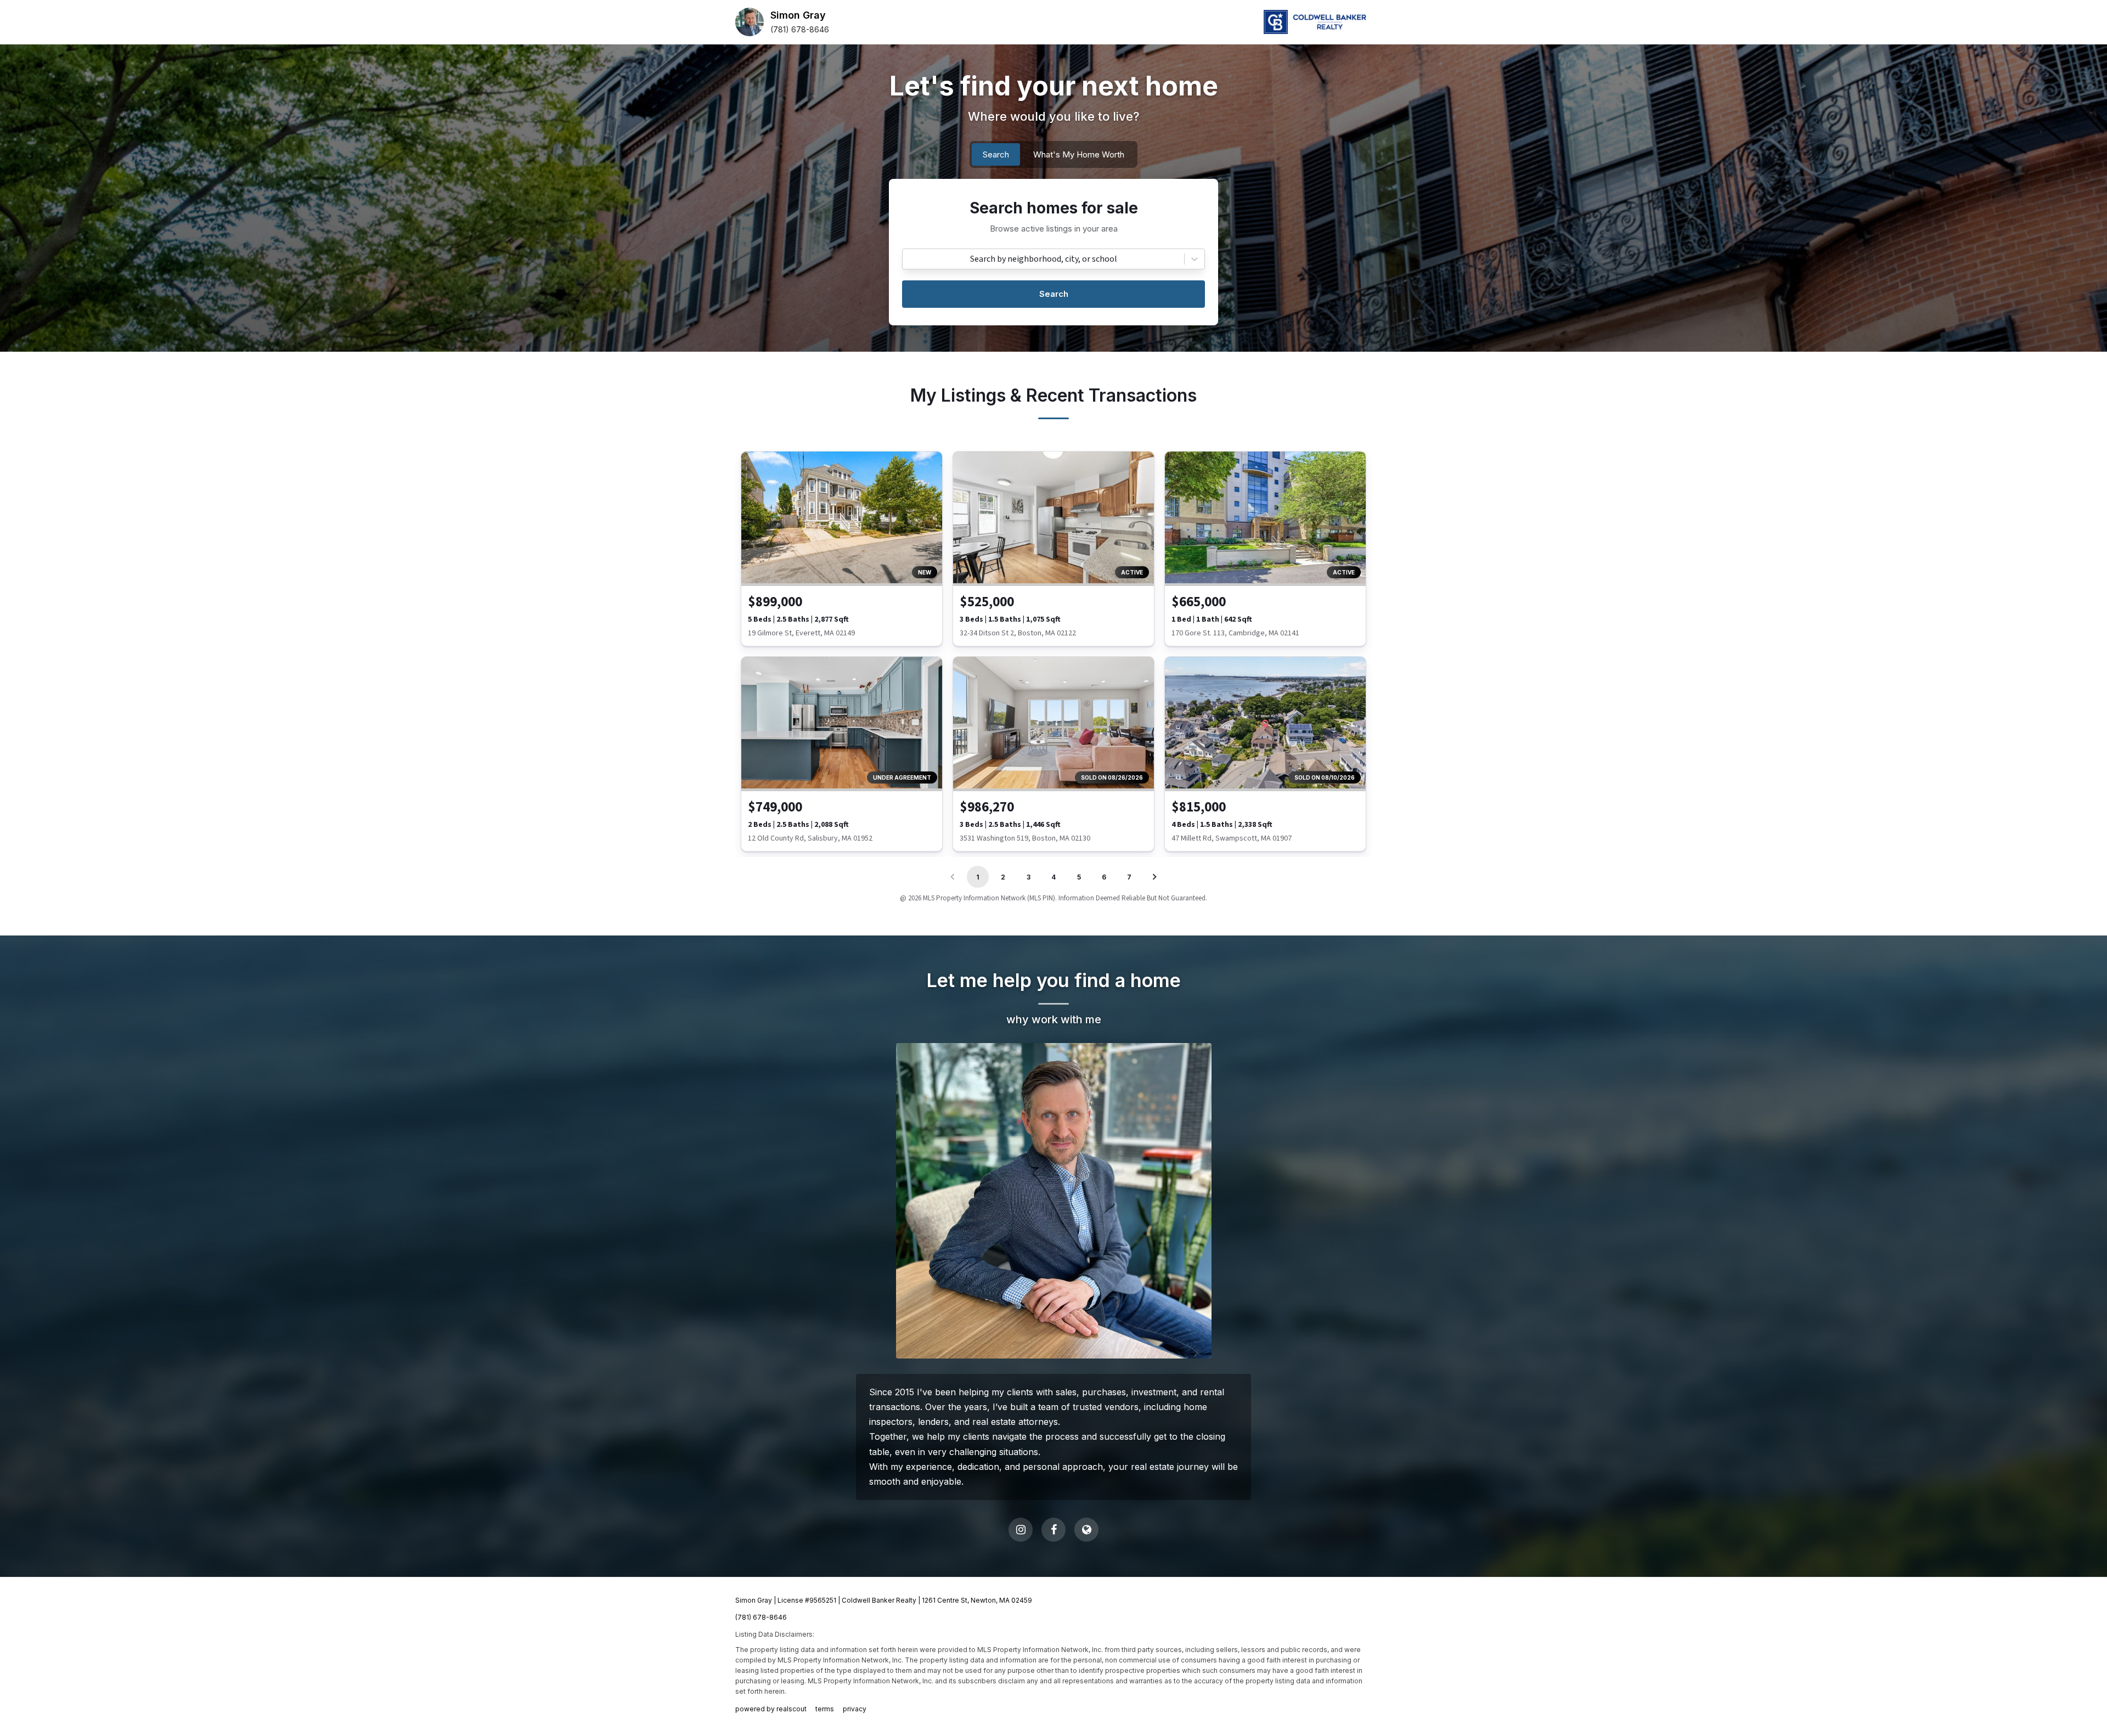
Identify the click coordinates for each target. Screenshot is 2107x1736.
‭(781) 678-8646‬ (800, 29)
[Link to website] (1086, 1530)
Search (1054, 294)
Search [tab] (996, 154)
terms (825, 1709)
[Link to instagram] (1021, 1530)
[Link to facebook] (1053, 1530)
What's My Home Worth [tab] (1079, 154)
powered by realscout (771, 1709)
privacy (855, 1709)
